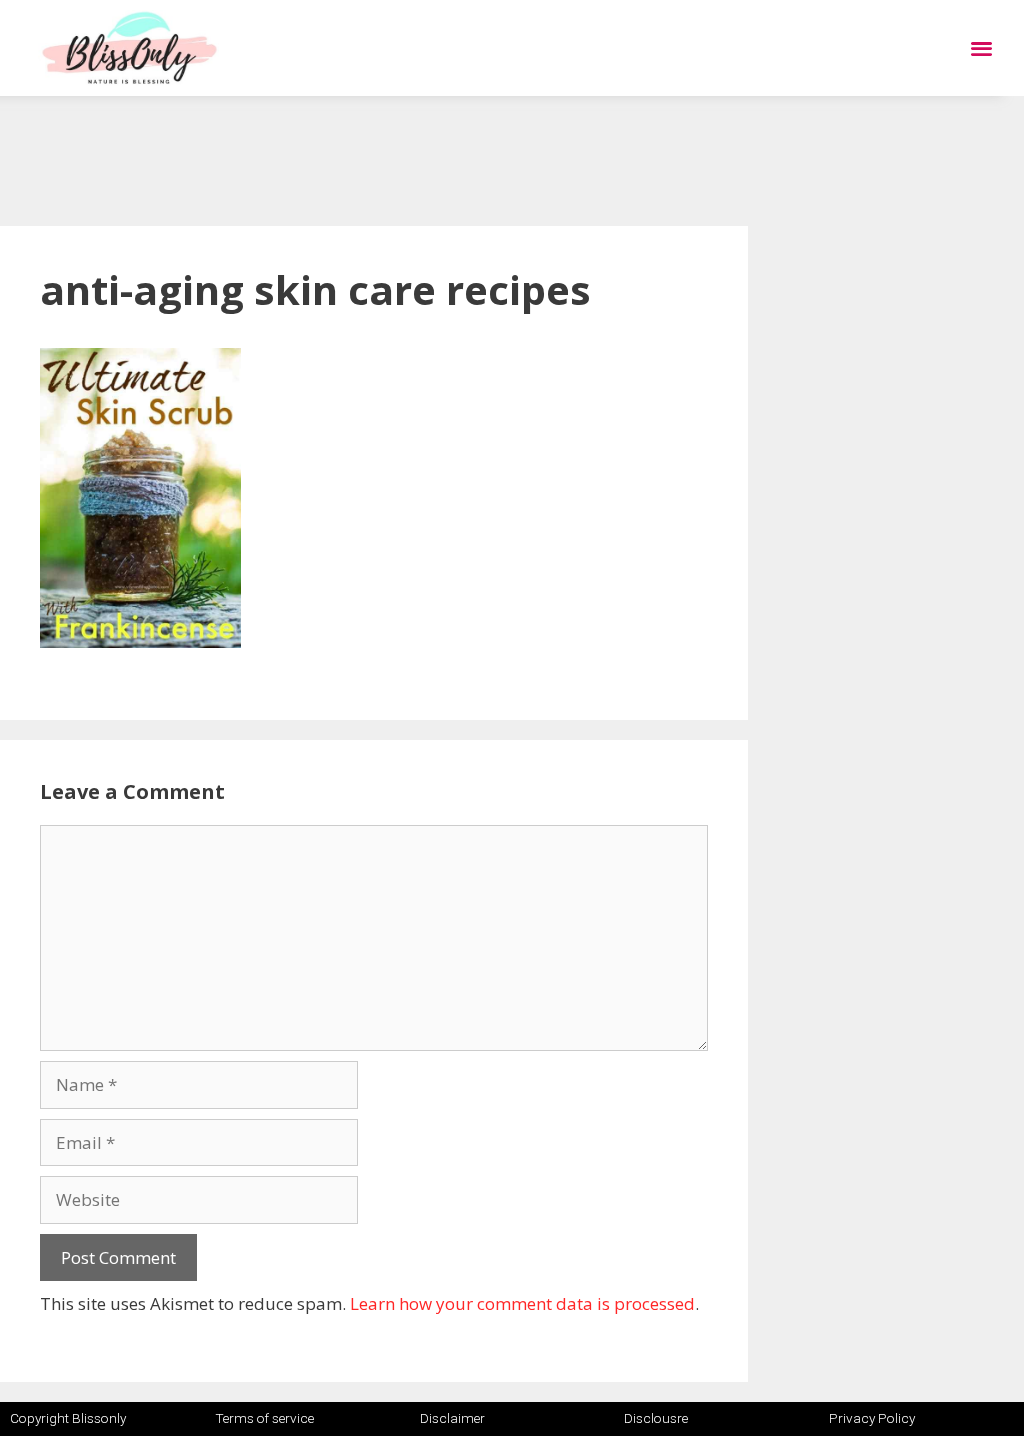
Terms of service (264, 1418)
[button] (981, 48)
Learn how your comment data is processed (522, 1303)
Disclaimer (452, 1418)
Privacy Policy (872, 1418)
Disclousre (656, 1418)
